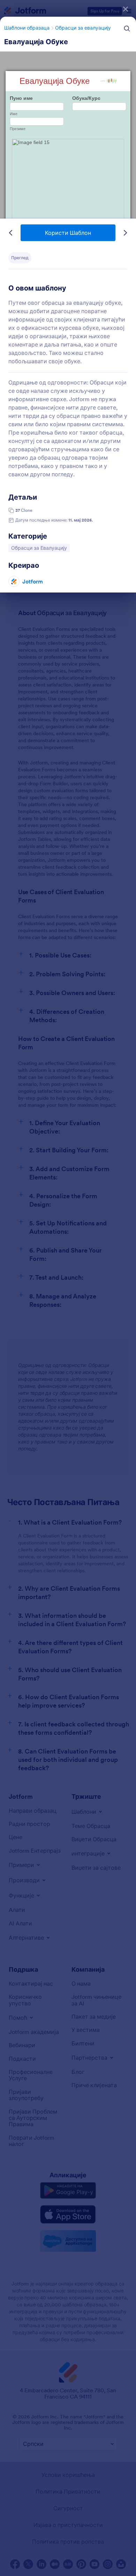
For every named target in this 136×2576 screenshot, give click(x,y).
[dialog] (68, 1288)
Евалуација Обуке (36, 42)
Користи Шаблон (68, 233)
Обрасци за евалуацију (83, 28)
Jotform (33, 581)
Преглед (20, 258)
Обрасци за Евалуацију (39, 548)
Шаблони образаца (27, 28)
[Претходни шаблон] (11, 233)
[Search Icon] (127, 29)
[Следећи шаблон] (125, 233)
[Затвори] (126, 9)
